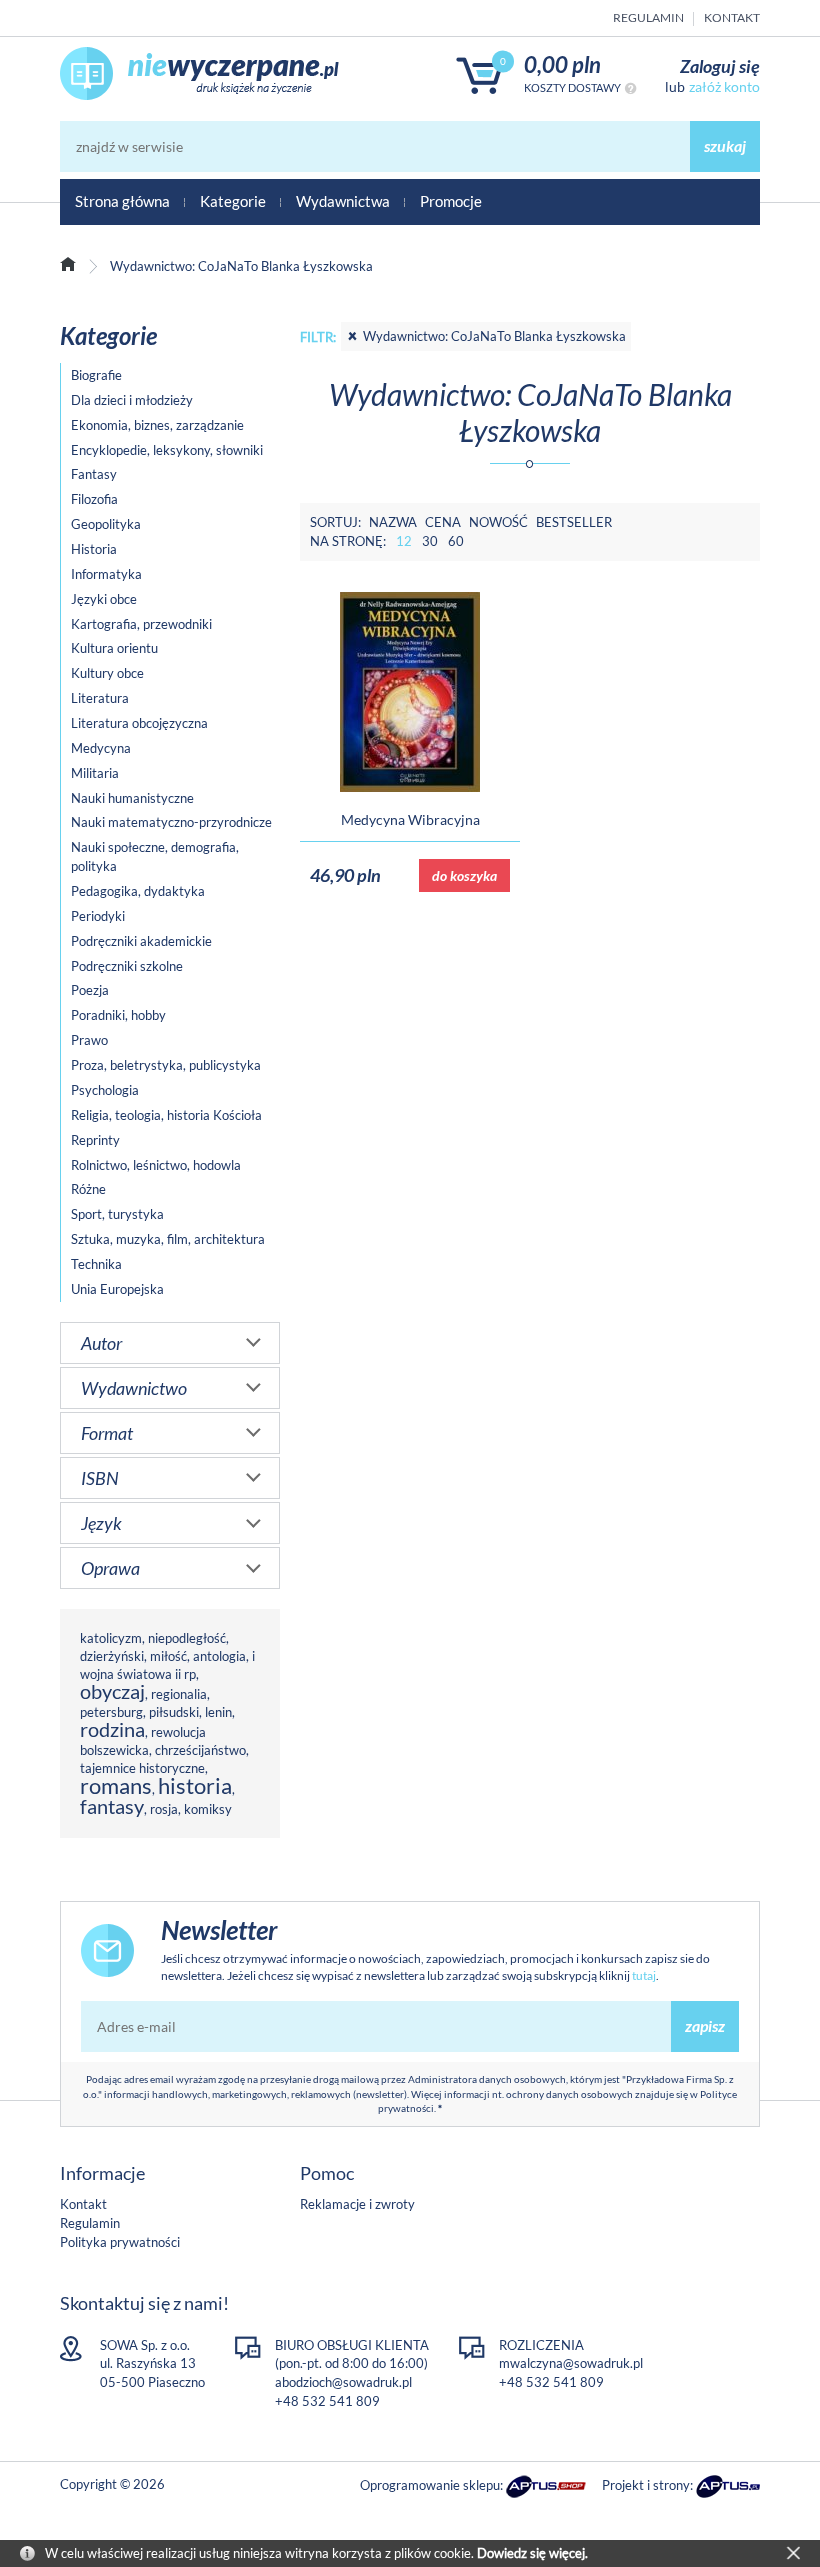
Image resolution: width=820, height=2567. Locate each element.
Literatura (100, 698)
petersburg (111, 1712)
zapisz (705, 2025)
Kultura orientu (114, 648)
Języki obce (104, 599)
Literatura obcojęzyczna (139, 723)
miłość (168, 1656)
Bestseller (574, 522)
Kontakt (732, 17)
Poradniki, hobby (118, 1015)
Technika (96, 1264)
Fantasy (94, 474)
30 (430, 541)
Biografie (96, 375)
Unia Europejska (117, 1289)
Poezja (90, 990)
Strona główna (122, 201)
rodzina (112, 1729)
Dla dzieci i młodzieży (132, 400)
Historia (94, 549)
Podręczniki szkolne (127, 966)
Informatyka (106, 574)
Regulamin (648, 17)
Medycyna (101, 748)
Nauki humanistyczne (132, 798)
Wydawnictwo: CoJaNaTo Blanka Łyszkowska (494, 336)
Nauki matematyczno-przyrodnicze (171, 822)
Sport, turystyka (117, 1214)
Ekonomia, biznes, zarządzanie (157, 425)
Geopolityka (106, 524)
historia (195, 1785)
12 (404, 541)
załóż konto (724, 86)
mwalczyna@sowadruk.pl (571, 2363)
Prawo (89, 1040)
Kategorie (233, 201)
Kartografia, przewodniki (141, 624)
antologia (219, 1656)
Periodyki (98, 916)
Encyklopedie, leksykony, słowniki (167, 450)
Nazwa (393, 522)
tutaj (644, 1975)
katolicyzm (111, 1638)
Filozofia (94, 499)
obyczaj (112, 1691)
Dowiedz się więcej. (532, 2553)
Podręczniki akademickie (141, 941)
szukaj (725, 145)
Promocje (451, 201)
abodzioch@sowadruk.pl (343, 2382)
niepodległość (187, 1638)
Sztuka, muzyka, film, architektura (168, 1239)
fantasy (112, 1806)
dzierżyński (112, 1656)
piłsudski (174, 1712)
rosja (164, 1809)
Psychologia (105, 1090)
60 (456, 541)
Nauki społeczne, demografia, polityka (155, 856)
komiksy (208, 1809)
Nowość (498, 522)
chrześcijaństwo (200, 1750)
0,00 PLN (562, 64)
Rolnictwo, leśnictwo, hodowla (156, 1165)
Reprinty (95, 1140)
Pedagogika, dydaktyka (138, 891)
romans (116, 1785)
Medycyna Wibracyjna (410, 819)
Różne (88, 1189)
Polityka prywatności (120, 2242)
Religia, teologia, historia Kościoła (166, 1115)
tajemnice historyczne (142, 1768)
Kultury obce (107, 673)
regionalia (179, 1694)
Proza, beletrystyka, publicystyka (166, 1065)
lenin (218, 1712)
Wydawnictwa (343, 201)
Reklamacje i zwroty (357, 2204)
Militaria (95, 773)
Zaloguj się (720, 66)
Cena (443, 522)
